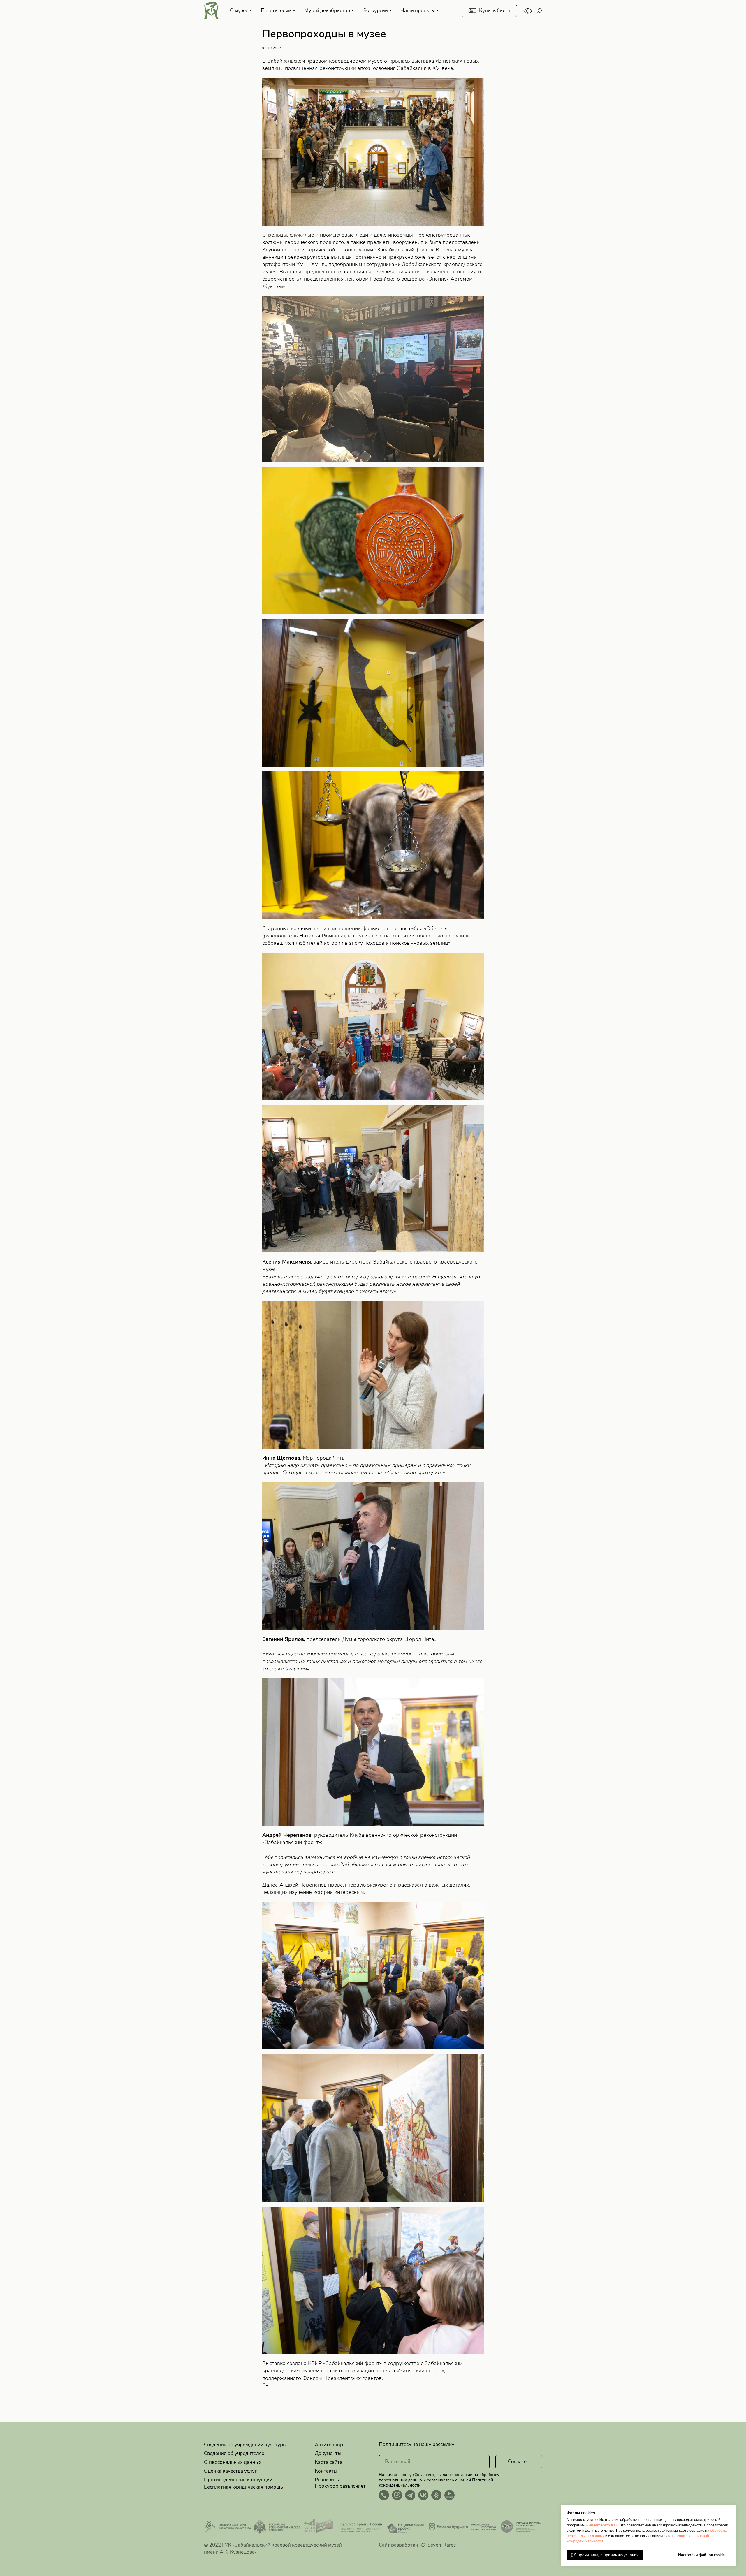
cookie (682, 2536)
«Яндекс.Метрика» (602, 2525)
